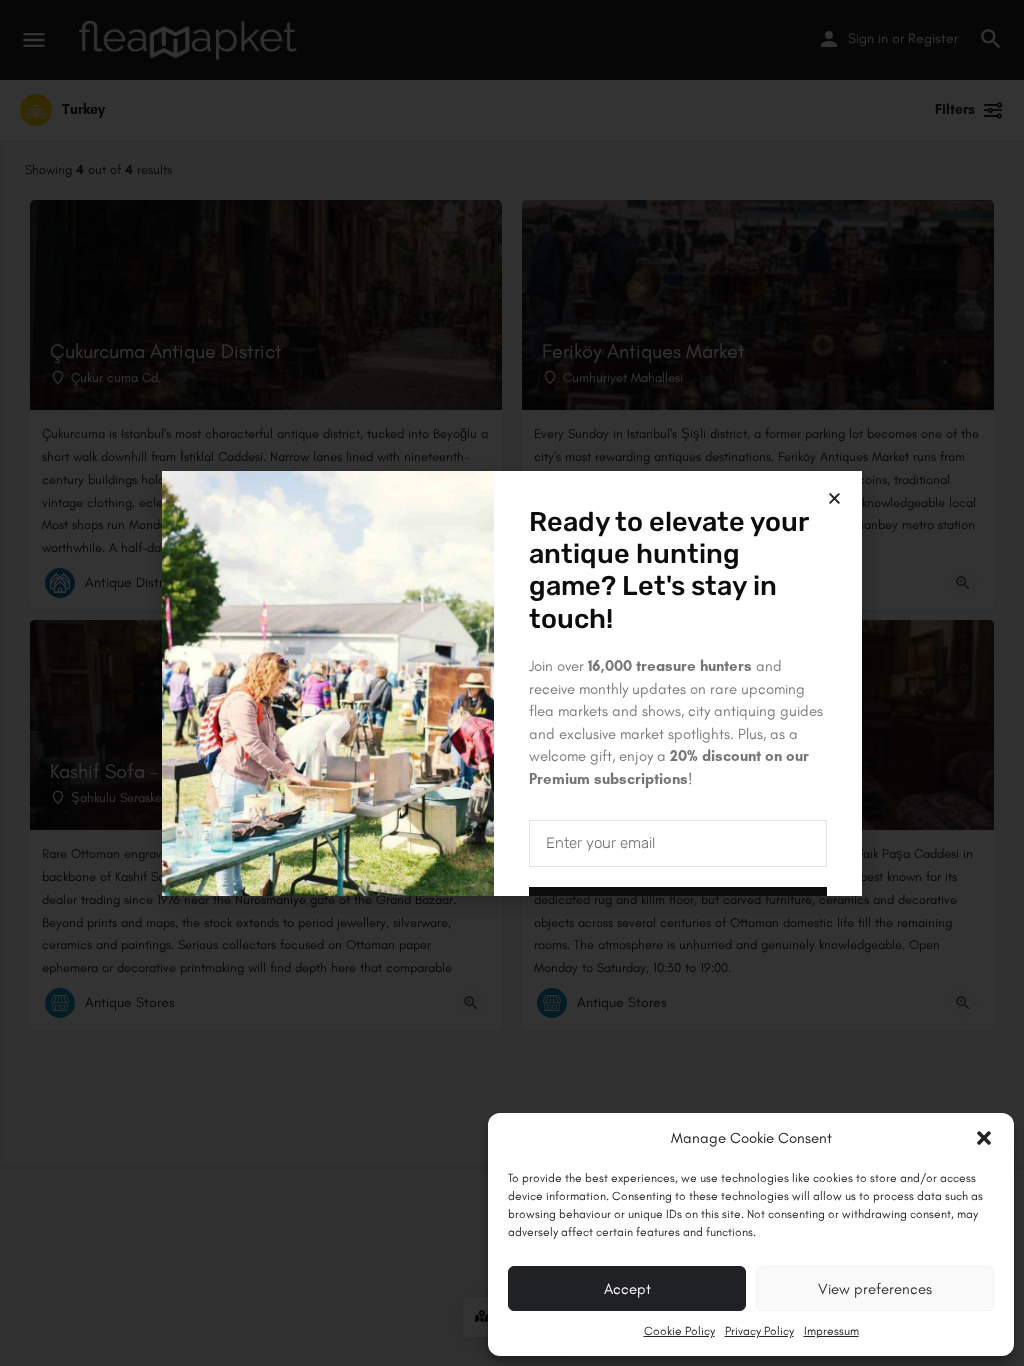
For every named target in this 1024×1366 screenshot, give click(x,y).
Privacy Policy (759, 1331)
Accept (627, 1289)
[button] (984, 1138)
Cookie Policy (679, 1331)
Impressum (831, 1331)
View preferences (875, 1289)
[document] (512, 683)
